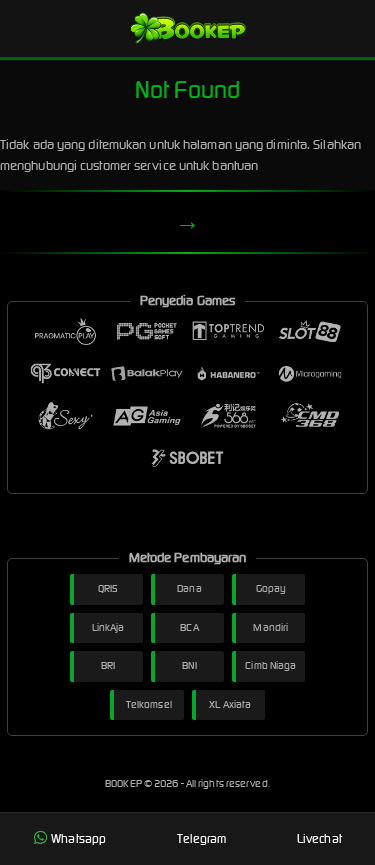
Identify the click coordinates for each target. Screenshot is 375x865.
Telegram (202, 838)
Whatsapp (78, 838)
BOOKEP (124, 783)
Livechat (319, 838)
